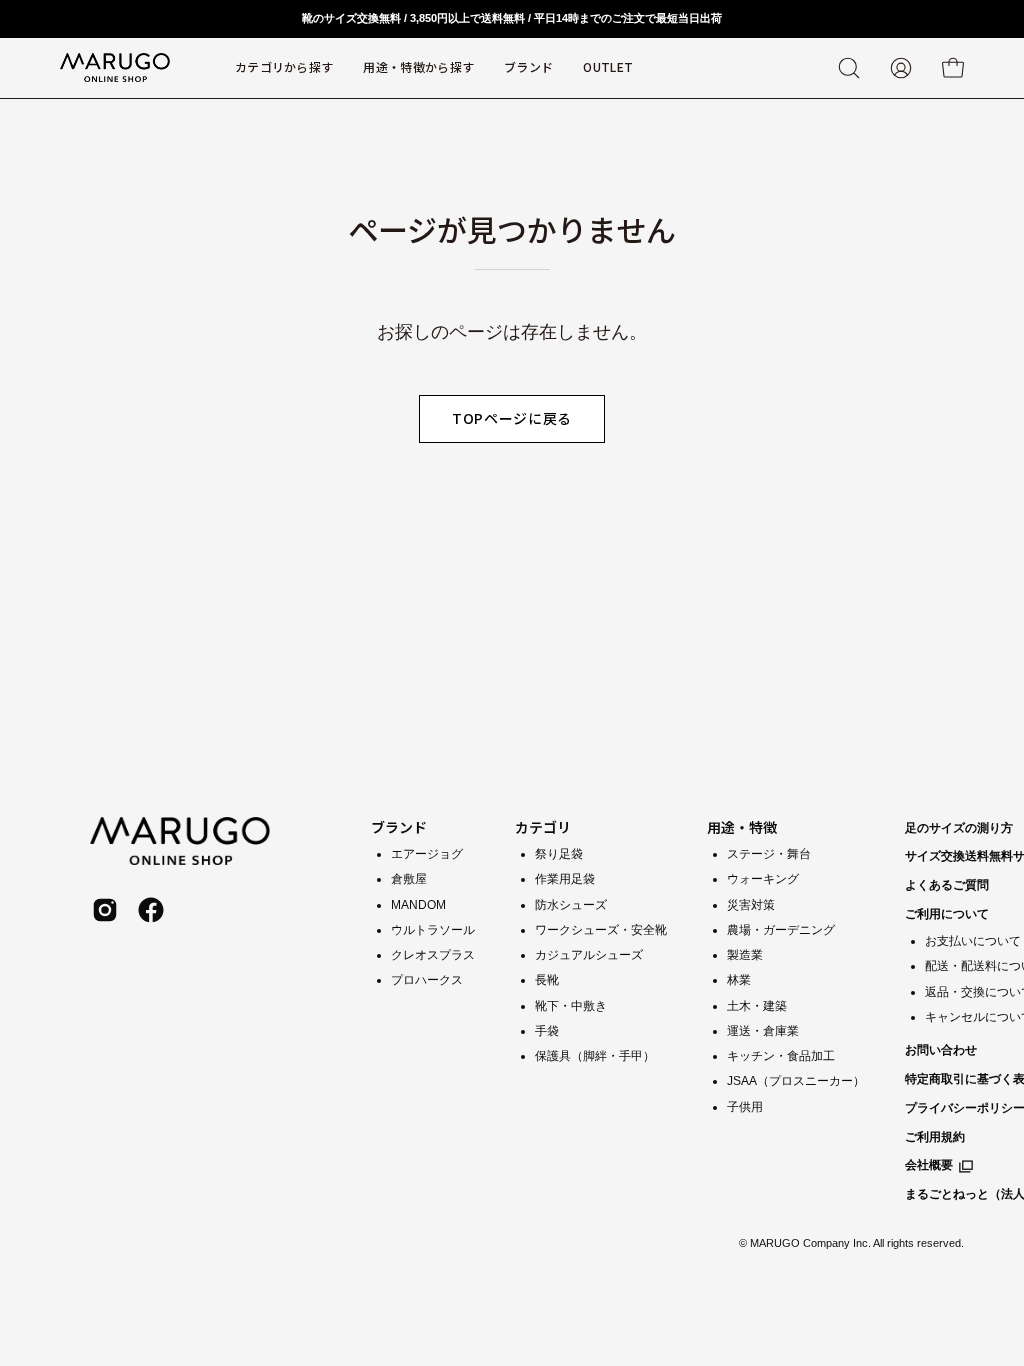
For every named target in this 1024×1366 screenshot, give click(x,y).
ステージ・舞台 (769, 854)
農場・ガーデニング (781, 929)
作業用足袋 (565, 879)
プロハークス (427, 980)
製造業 (745, 955)
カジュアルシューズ (589, 955)
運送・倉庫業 (763, 1030)
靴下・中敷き (571, 1005)
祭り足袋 (559, 854)
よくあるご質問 (947, 885)
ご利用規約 (935, 1137)
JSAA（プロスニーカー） (796, 1081)
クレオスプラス (433, 955)
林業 (739, 980)
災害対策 (751, 904)
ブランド (399, 827)
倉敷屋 (409, 879)
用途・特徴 (742, 827)
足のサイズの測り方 (959, 828)
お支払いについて (973, 941)
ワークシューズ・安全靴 (601, 929)
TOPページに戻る (512, 418)
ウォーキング (763, 879)
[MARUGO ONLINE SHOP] (115, 68)
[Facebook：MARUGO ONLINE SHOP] (151, 910)
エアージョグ (427, 854)
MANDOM (418, 904)
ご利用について (947, 914)
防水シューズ (571, 904)
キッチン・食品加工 (781, 1056)
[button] (528, 68)
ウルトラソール (433, 929)
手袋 (547, 1030)
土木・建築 (757, 1005)
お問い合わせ (941, 1050)
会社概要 (929, 1165)
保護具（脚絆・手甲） (595, 1056)
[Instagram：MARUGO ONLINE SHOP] (105, 910)
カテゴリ (543, 827)
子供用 (745, 1106)
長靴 (547, 980)
